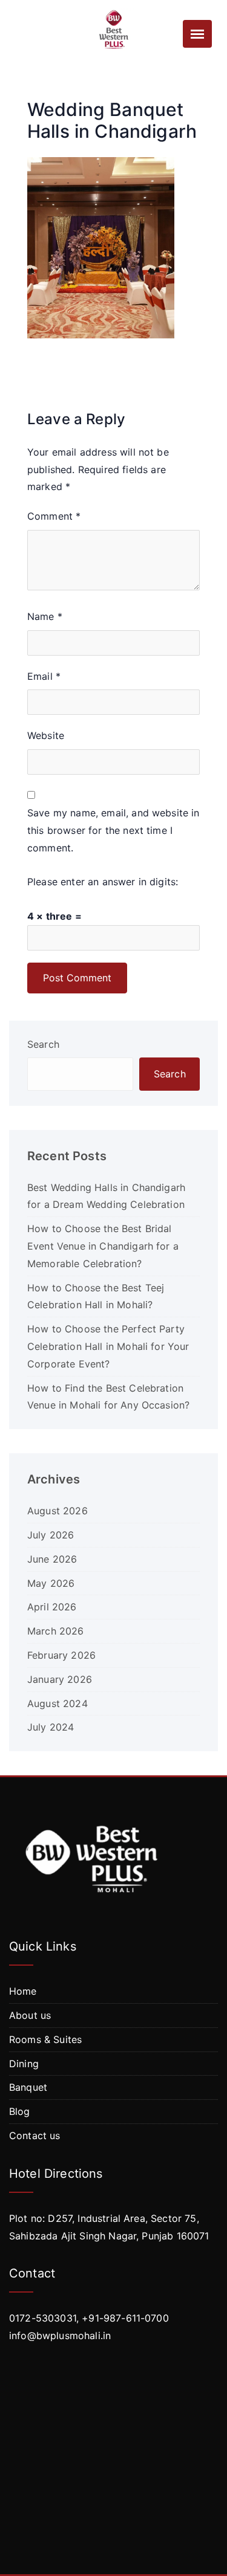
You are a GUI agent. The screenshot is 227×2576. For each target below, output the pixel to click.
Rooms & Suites (45, 2039)
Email (44, 676)
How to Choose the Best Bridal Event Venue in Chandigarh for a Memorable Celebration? (103, 1246)
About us (30, 2015)
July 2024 (51, 1727)
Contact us (35, 2135)
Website (46, 735)
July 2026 (51, 1535)
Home (23, 1991)
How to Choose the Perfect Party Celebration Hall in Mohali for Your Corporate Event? (108, 1346)
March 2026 (56, 1631)
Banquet (28, 2087)
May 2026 (51, 1583)
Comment (54, 516)
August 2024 (58, 1703)
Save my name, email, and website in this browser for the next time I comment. (113, 830)
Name (45, 616)
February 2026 (61, 1655)
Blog (20, 2111)
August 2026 (58, 1511)
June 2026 (52, 1559)
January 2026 (60, 1679)
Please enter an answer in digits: (103, 882)
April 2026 (52, 1607)
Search (43, 1044)
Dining (24, 2064)
